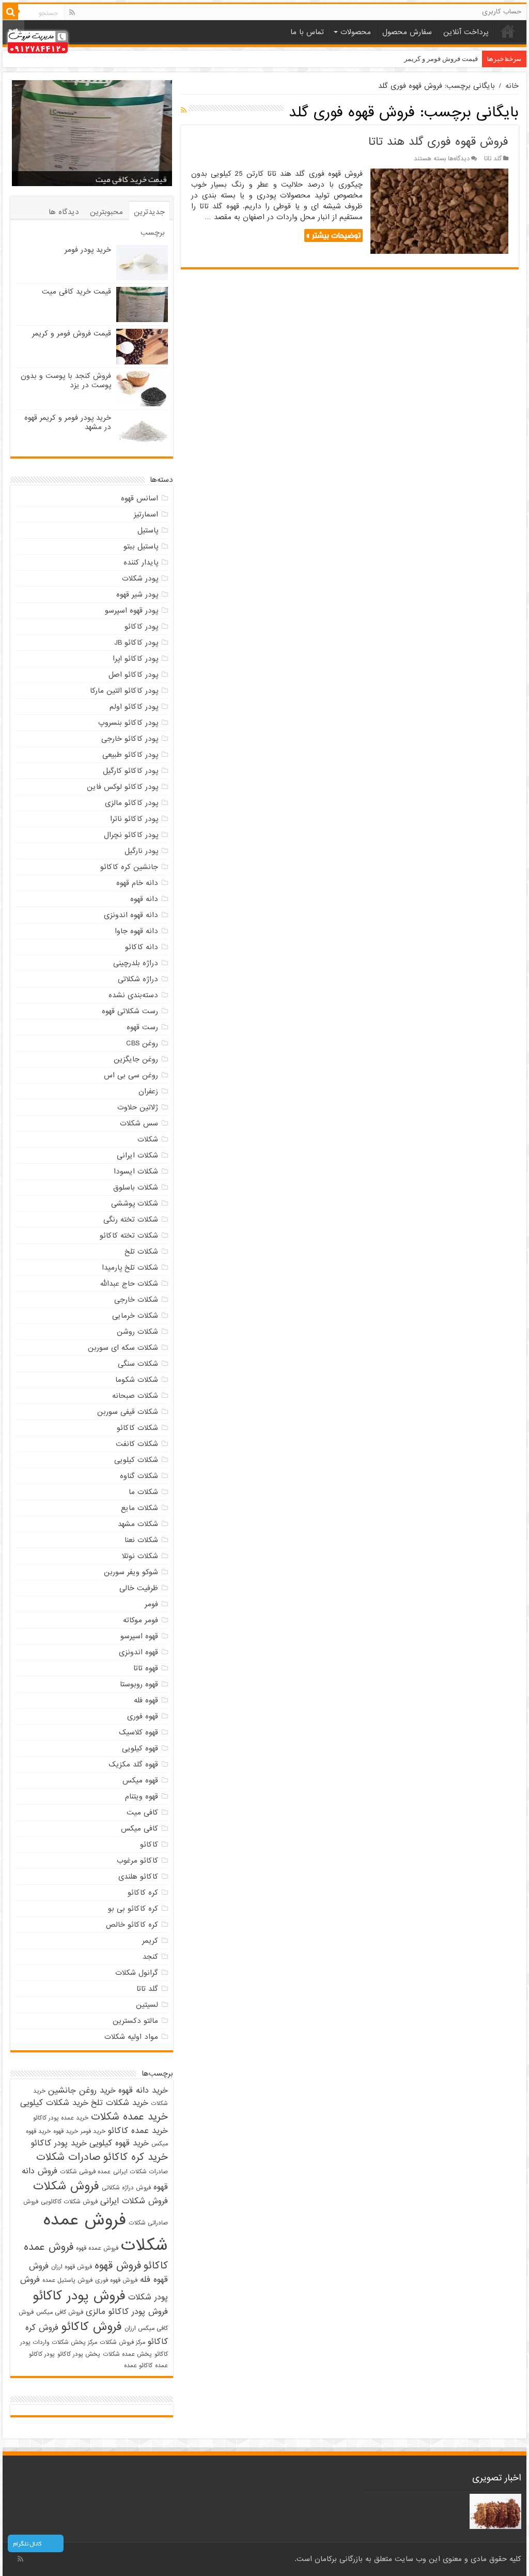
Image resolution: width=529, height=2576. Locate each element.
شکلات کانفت (137, 1444)
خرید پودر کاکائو (59, 2143)
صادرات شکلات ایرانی (141, 2172)
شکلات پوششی (135, 1203)
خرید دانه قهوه (143, 2091)
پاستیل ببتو (141, 546)
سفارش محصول (407, 32)
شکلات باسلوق (136, 1187)
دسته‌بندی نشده (133, 995)
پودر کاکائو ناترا (134, 819)
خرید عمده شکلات (129, 2117)
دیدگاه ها (64, 212)
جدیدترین (149, 212)
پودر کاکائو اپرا (135, 659)
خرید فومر (93, 2131)
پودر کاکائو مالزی (131, 803)
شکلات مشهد (138, 1524)
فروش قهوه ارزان (72, 2267)
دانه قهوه (144, 899)
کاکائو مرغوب (137, 1861)
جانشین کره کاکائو (129, 867)
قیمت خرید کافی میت (131, 179)
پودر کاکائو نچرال (131, 835)
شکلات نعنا (141, 1540)
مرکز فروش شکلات (122, 2342)
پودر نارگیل (141, 851)
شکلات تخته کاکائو (129, 1236)
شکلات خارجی (136, 1300)
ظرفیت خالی (139, 1588)
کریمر (150, 1941)
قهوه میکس (140, 1780)
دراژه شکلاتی (138, 979)
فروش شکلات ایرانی (134, 2201)
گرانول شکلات (137, 1973)
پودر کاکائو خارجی (130, 739)
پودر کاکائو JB (136, 643)
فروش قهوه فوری (116, 2280)
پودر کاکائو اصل (133, 675)
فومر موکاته (141, 1620)
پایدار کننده (141, 562)
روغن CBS (142, 1043)
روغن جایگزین (136, 1059)
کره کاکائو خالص (132, 1925)
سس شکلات (139, 1123)
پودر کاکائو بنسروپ (128, 723)
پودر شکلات (140, 578)
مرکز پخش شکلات (74, 2342)
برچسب (153, 233)
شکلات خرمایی (135, 1316)
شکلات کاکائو (137, 1428)
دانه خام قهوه (137, 883)
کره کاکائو (143, 1893)
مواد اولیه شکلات (131, 2037)
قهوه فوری (143, 1716)
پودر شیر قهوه (137, 595)
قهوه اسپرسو (139, 1636)
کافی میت (142, 1812)
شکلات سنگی (138, 1364)
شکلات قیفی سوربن (128, 1412)
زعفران (148, 1091)
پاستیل (148, 530)
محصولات (356, 32)
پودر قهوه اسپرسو (131, 611)
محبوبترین (106, 212)
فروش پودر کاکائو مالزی (127, 2312)
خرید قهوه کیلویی (119, 2143)
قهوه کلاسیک (138, 1732)
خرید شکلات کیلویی (54, 2103)
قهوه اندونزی (138, 1652)
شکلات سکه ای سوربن (123, 1348)
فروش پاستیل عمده (67, 2280)
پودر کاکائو (141, 627)
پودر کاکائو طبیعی (130, 755)
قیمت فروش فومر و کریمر (441, 59)
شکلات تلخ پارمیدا (130, 1268)
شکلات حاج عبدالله (129, 1284)
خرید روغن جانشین (82, 2091)
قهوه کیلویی (140, 1748)
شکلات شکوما (137, 1380)
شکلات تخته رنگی (131, 1220)
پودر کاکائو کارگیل (130, 771)
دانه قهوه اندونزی (131, 915)
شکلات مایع (139, 1508)
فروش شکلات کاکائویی (69, 2202)
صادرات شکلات (68, 2157)
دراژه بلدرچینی (136, 963)
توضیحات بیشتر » (333, 235)
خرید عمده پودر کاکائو (61, 2118)
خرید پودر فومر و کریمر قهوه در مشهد (68, 422)
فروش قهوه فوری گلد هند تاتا (438, 142)
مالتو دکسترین (135, 2021)
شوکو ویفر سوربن (131, 1572)
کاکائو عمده (138, 2366)
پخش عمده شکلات (127, 2354)
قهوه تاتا (146, 1668)
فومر (151, 1604)
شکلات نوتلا (140, 1556)
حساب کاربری (502, 12)
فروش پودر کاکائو (79, 2296)
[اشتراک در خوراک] (184, 111)
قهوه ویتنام (142, 1796)
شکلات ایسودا (136, 1171)
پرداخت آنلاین (466, 32)
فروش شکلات (66, 2186)
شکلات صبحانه (135, 1396)
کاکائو (149, 1845)
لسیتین (147, 2005)
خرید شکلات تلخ (120, 2103)
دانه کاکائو (142, 947)
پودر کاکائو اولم (134, 707)
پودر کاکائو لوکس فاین (122, 787)
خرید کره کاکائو (136, 2157)
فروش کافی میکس (60, 2312)
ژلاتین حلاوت (138, 1107)
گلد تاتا (493, 159)
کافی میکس (139, 1828)
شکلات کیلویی (136, 1460)
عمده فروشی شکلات (85, 2172)
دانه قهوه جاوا (136, 931)
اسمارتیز (146, 514)
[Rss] (72, 12)
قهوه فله (146, 1700)
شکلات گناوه (139, 1476)
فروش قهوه (118, 2266)
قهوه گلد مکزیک (133, 1764)
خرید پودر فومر (88, 250)
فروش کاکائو (91, 2327)
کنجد (150, 1957)
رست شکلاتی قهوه (130, 1011)
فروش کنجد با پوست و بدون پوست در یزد (66, 380)
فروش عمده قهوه (97, 2248)
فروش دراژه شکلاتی (126, 2188)
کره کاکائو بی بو (133, 1909)
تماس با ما (307, 32)
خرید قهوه (66, 2131)
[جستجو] (10, 12)
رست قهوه (142, 1027)
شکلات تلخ (141, 1252)
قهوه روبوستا (139, 1684)
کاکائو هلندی (138, 1877)
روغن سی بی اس (131, 1075)
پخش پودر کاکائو (79, 2354)
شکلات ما (143, 1492)
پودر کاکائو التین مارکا (124, 691)
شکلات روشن (137, 1332)
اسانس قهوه (139, 498)
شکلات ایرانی (137, 1155)
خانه (508, 31)
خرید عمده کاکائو (138, 2131)
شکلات (148, 1139)
